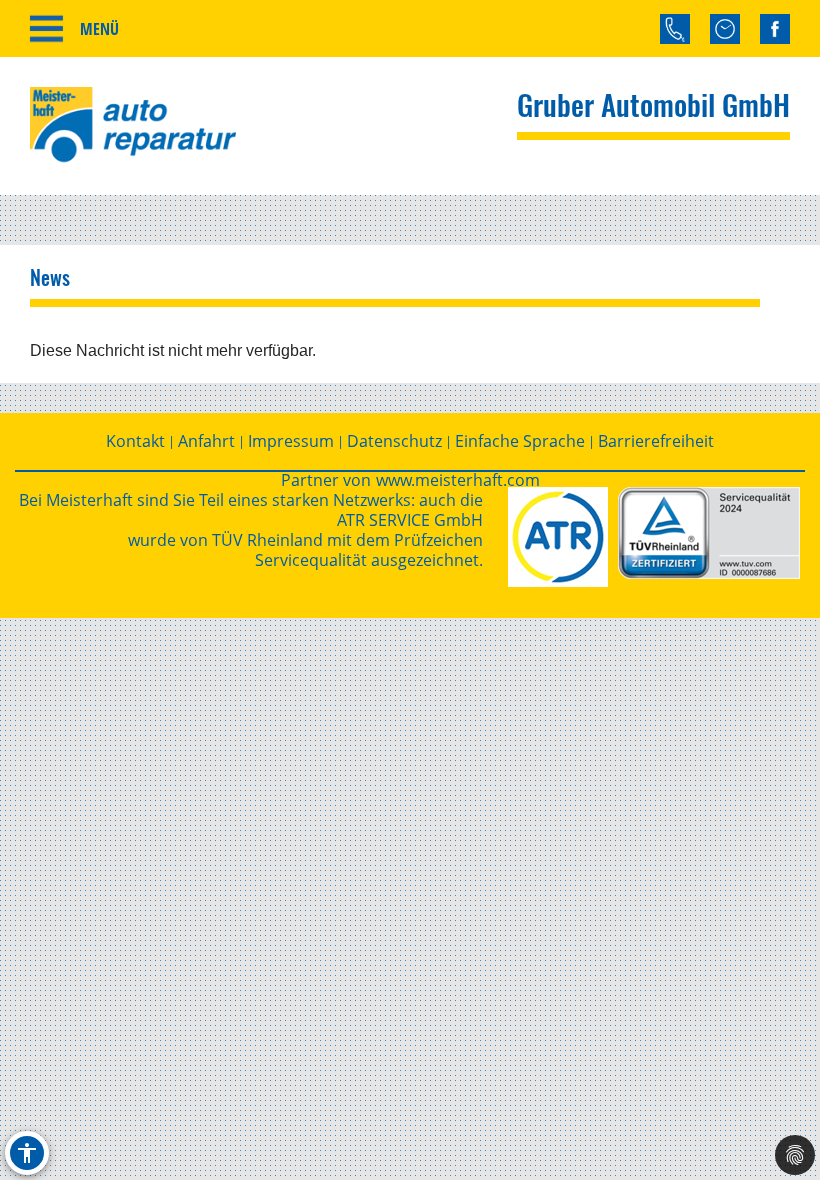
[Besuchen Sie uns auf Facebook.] (775, 29)
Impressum (291, 441)
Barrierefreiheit (656, 441)
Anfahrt (206, 441)
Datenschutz (394, 441)
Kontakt (135, 441)
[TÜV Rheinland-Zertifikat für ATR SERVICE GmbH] (709, 533)
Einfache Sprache (520, 441)
